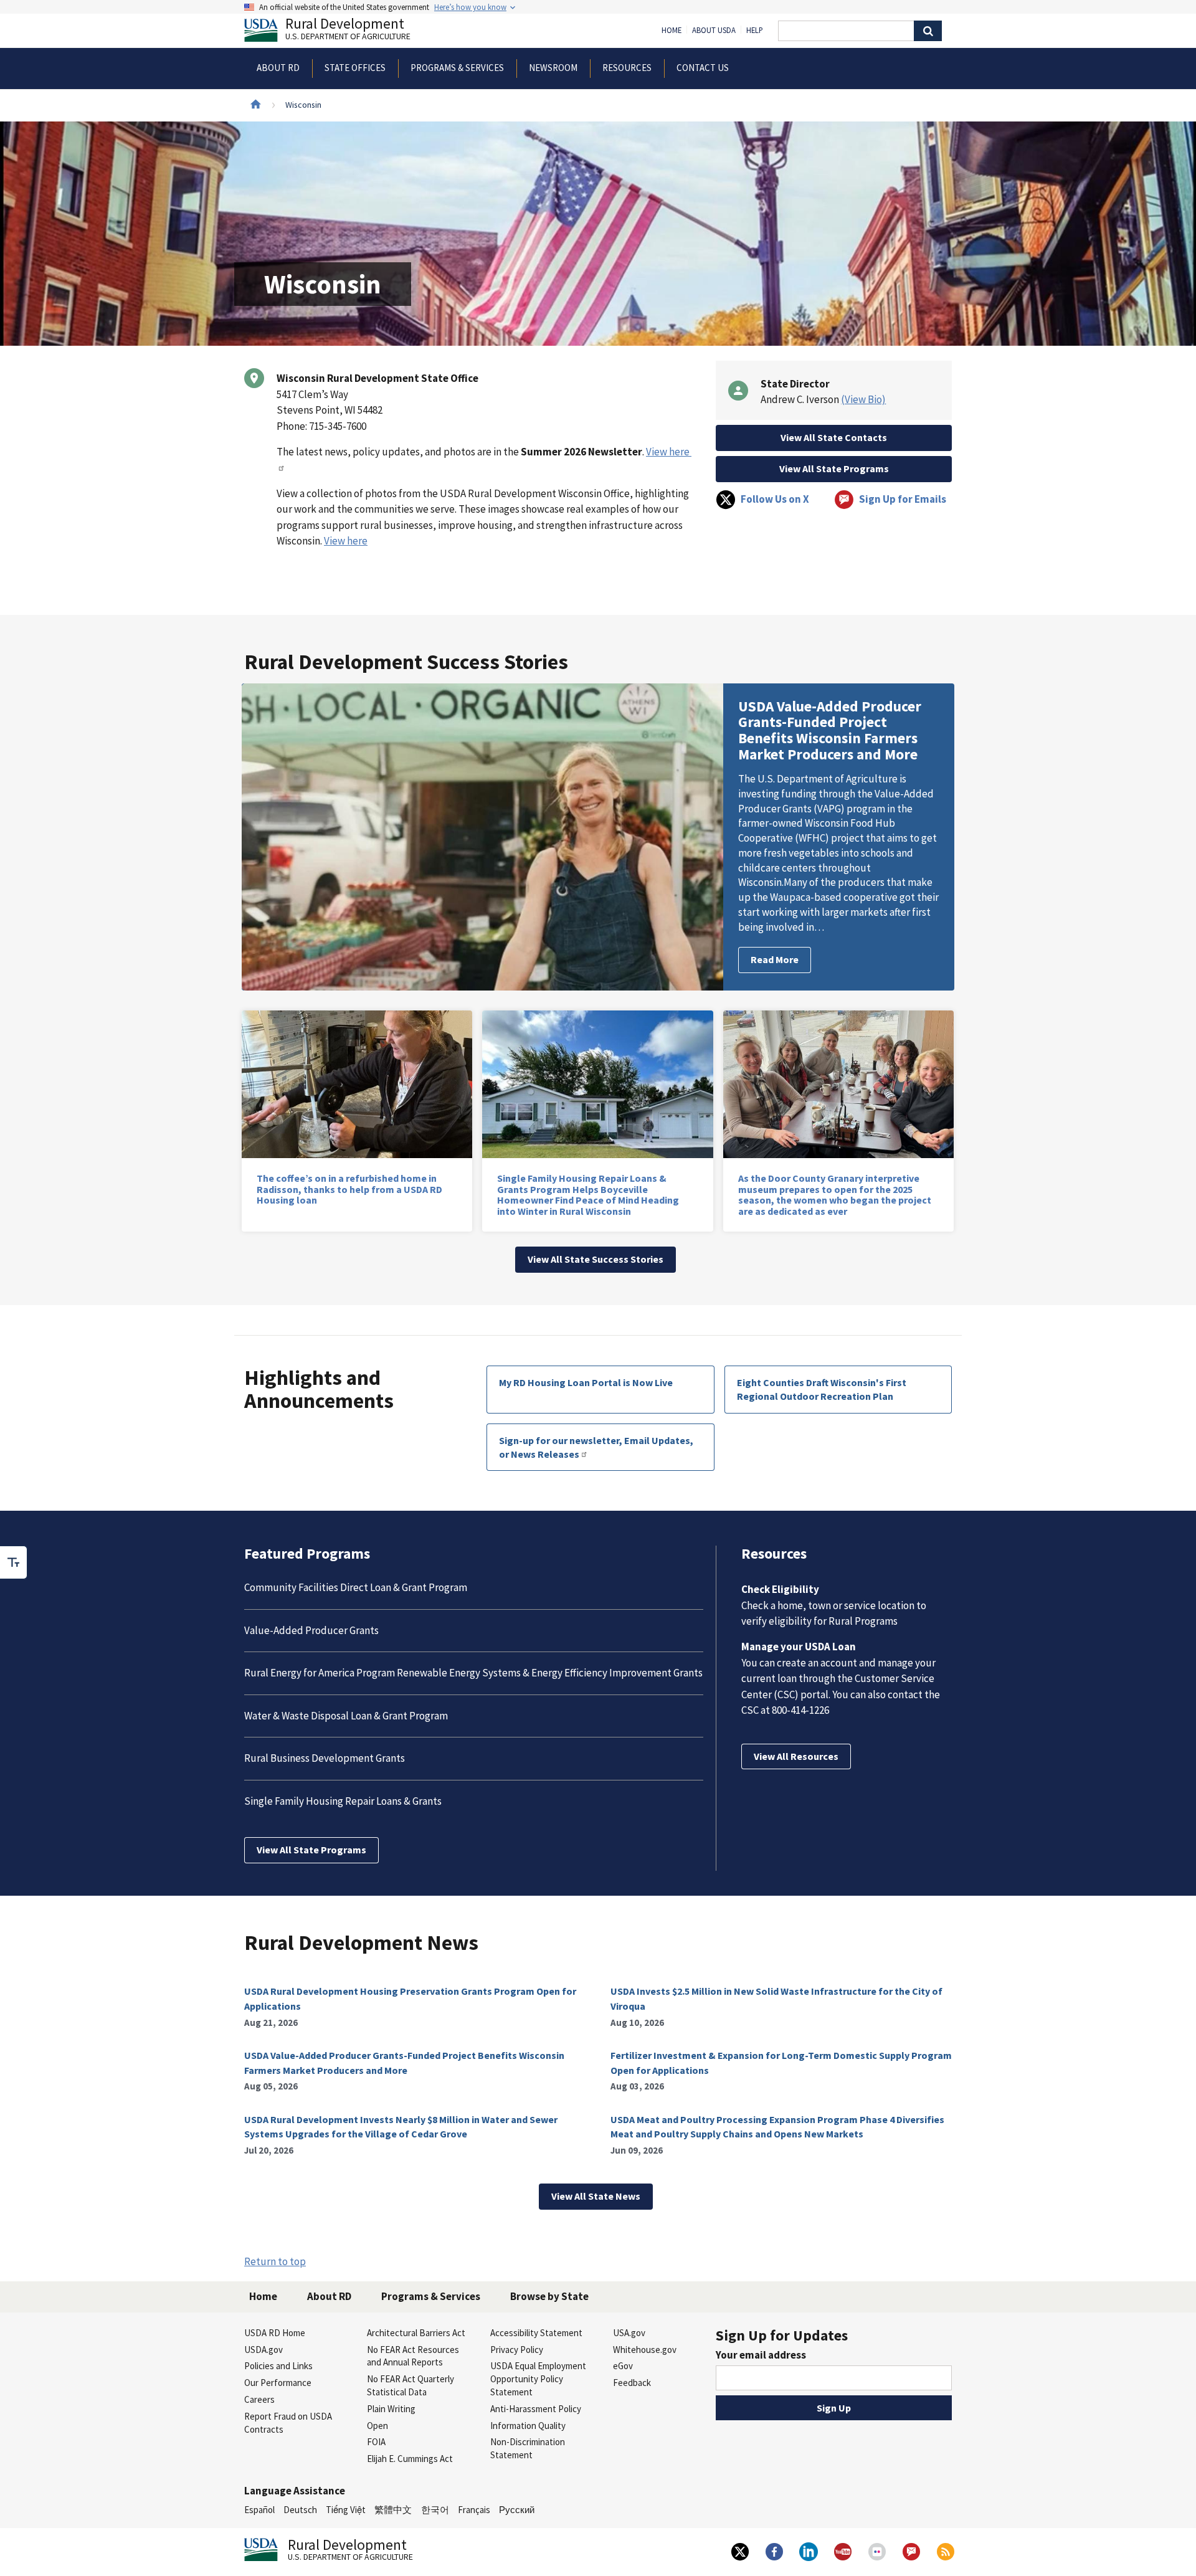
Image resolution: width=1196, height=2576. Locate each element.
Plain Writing (391, 2409)
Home (672, 31)
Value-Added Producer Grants (311, 1630)
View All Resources (796, 1756)
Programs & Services (431, 2296)
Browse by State (549, 2296)
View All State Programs (834, 468)
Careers (259, 2399)
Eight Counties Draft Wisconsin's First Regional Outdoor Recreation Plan (822, 1389)
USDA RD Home (275, 2333)
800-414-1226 (800, 1710)
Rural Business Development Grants (325, 1758)
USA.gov (629, 2333)
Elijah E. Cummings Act (410, 2459)
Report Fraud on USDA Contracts (288, 2423)
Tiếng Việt (346, 2510)
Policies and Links (278, 2366)
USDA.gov (263, 2350)
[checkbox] (14, 1562)
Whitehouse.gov (645, 2350)
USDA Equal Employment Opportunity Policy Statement (538, 2379)
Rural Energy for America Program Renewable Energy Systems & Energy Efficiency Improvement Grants (473, 1673)
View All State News (596, 2196)
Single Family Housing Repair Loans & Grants (343, 1801)
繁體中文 (393, 2510)
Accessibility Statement (536, 2333)
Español (259, 2510)
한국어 (435, 2510)
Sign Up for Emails (903, 499)
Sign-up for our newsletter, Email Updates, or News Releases (596, 1447)
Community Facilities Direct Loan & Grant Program (356, 1587)
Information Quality (528, 2426)
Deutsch (300, 2510)
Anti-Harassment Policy (536, 2409)
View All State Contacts (834, 437)
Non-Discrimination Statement (528, 2448)
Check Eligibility (780, 1589)
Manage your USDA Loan (799, 1647)
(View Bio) (863, 399)
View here (346, 541)
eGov (623, 2366)
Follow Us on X (775, 499)
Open (377, 2426)
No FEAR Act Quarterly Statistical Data (411, 2385)
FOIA (376, 2442)
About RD (329, 2296)
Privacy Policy (517, 2350)
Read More (775, 959)
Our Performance (278, 2383)
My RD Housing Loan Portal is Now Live (586, 1382)
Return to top (275, 2261)
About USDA (714, 31)
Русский (517, 2510)
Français (474, 2510)
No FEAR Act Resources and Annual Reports (413, 2356)
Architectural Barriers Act (416, 2333)
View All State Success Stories (596, 1259)
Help (755, 31)
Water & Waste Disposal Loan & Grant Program (346, 1716)
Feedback (632, 2383)
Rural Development (348, 30)
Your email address (761, 2355)
